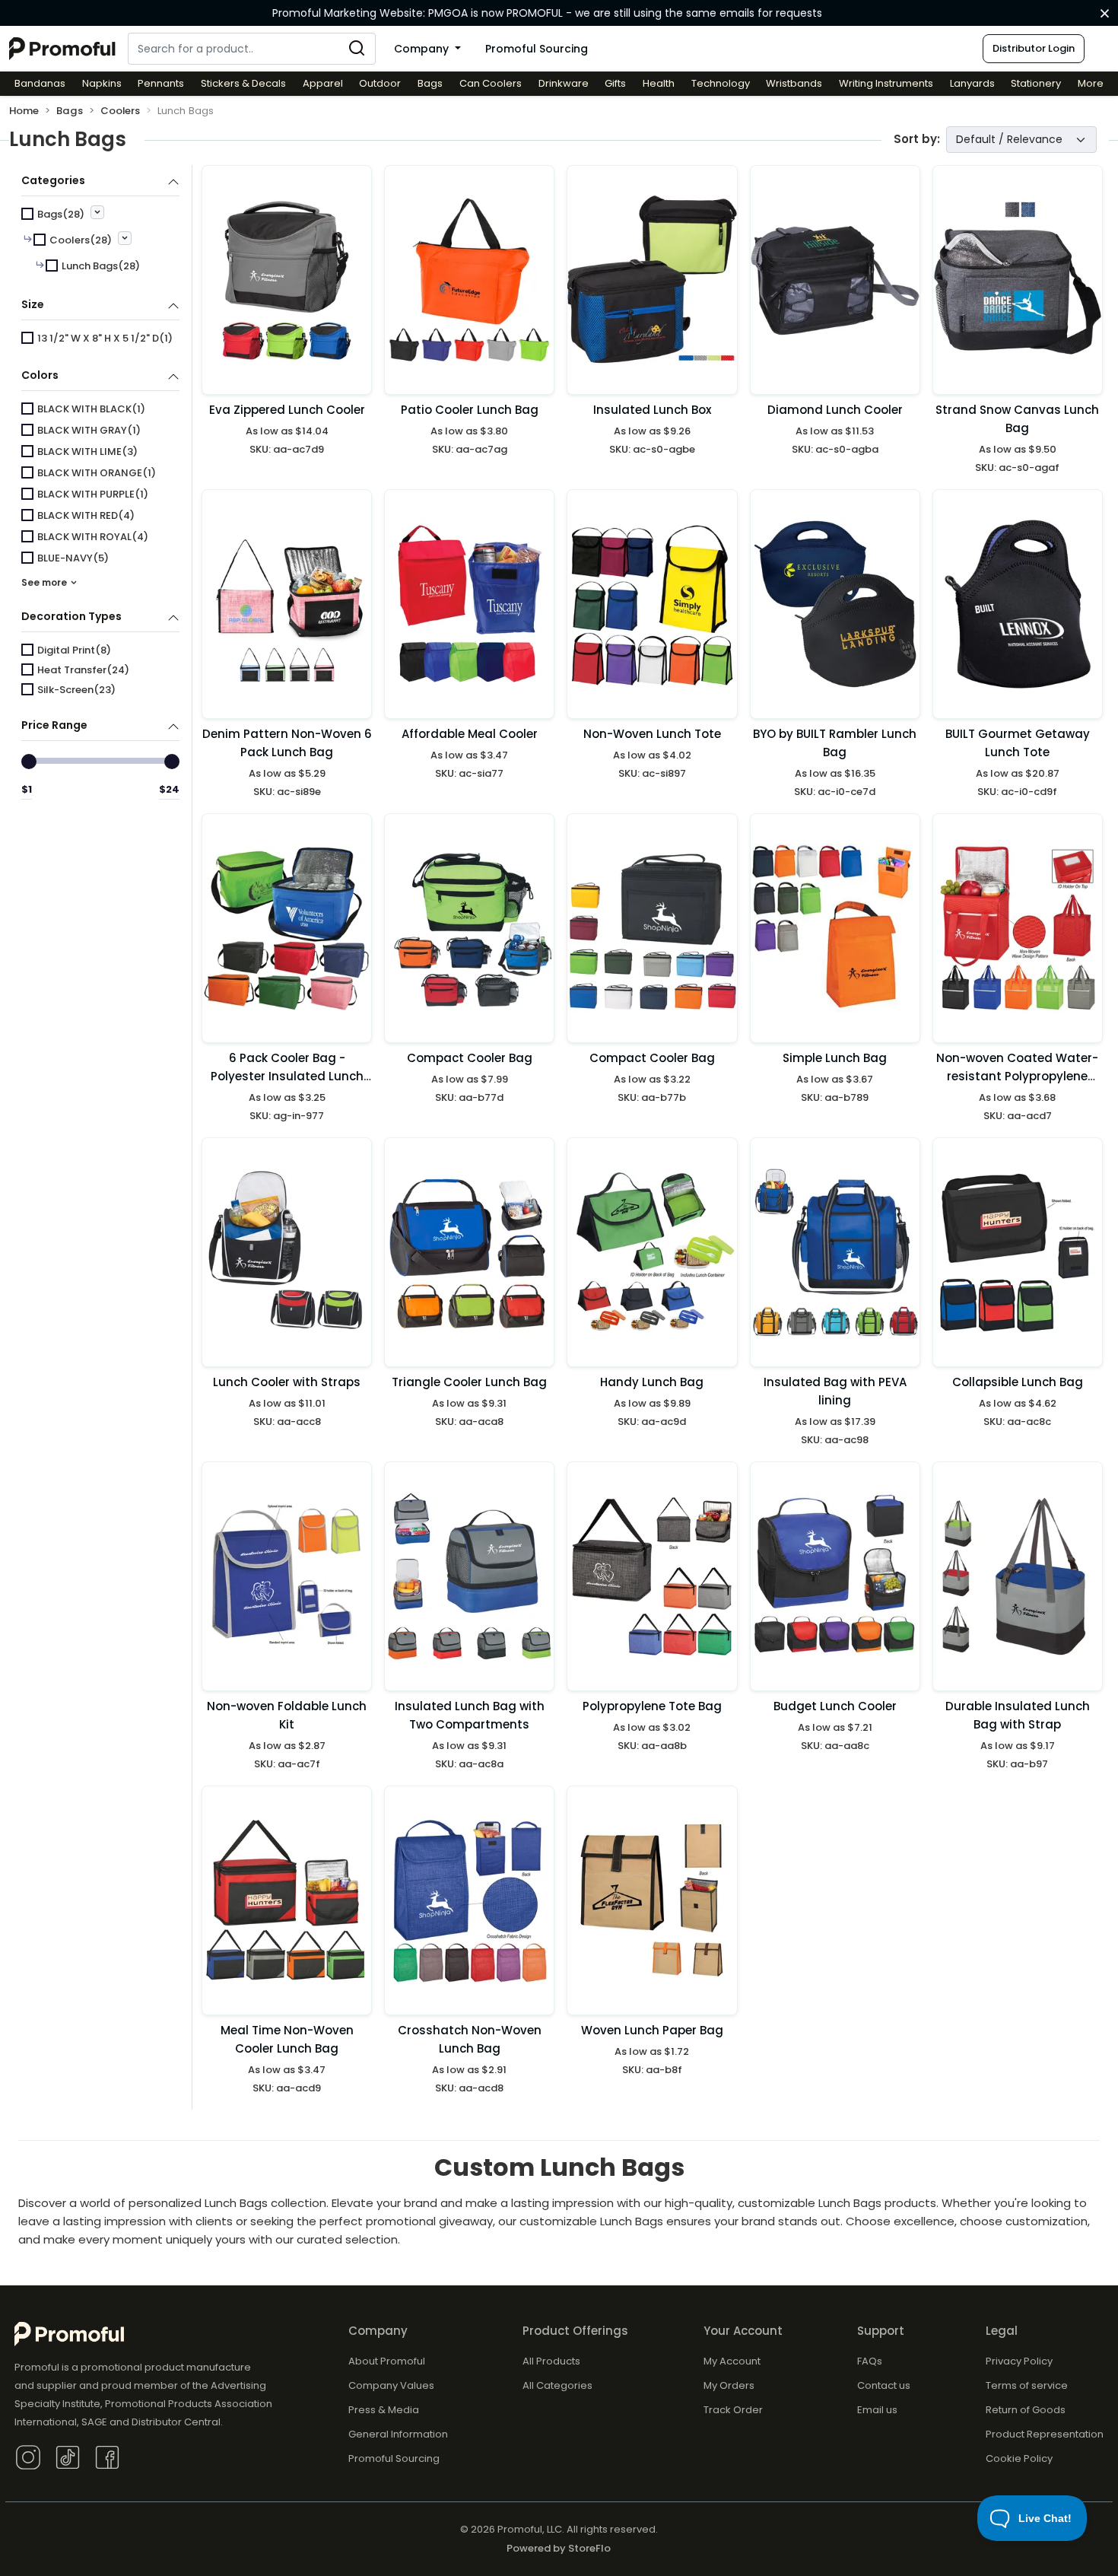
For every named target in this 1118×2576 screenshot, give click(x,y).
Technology (721, 83)
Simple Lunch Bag (835, 1058)
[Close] (1105, 14)
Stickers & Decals (243, 83)
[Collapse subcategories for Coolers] (125, 238)
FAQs (870, 2361)
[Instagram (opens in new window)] (28, 2456)
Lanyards (972, 83)
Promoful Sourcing (537, 49)
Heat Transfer (83, 670)
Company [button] (423, 49)
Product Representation (1045, 2434)
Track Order (733, 2410)
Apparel (323, 83)
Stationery (1036, 83)
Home (24, 111)
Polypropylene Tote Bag (652, 1706)
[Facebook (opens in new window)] (107, 2456)
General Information (398, 2434)
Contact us (884, 2385)
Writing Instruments (886, 83)
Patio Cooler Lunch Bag (470, 410)
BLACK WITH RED (86, 515)
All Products (551, 2361)
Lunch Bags (101, 266)
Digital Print (74, 650)
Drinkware (564, 83)
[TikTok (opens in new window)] (68, 2456)
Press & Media (384, 2410)
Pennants (161, 83)
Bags (430, 83)
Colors (40, 375)
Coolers (120, 111)
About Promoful (387, 2361)
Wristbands (794, 83)
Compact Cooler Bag (470, 1058)
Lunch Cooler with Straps (287, 1382)
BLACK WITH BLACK (91, 409)
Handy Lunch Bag (652, 1382)
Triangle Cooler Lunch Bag (469, 1382)
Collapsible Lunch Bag (1018, 1382)
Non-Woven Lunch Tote (652, 734)
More (1091, 83)
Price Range (54, 725)
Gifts (615, 83)
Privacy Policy (1019, 2361)
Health (659, 83)
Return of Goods (1026, 2410)
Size (33, 304)
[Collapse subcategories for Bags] (97, 212)
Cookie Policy (1019, 2458)
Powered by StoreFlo (559, 2548)
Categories (53, 180)
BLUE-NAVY (73, 558)
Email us (877, 2410)
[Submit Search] (357, 49)
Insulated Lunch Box (652, 410)
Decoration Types (71, 616)
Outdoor (380, 83)
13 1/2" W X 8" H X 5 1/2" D (105, 338)
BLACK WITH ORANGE (97, 473)
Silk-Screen (76, 690)
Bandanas (40, 83)
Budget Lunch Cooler (835, 1706)
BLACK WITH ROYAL (93, 537)
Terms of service (1027, 2385)
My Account (732, 2361)
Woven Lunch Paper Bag (652, 2030)
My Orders (729, 2385)
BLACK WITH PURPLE (93, 494)
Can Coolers (491, 83)
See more (45, 582)
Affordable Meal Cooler (470, 734)
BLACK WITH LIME (87, 452)
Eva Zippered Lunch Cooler (287, 410)
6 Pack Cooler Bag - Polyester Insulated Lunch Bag (287, 1076)
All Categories (557, 2385)
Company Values (391, 2385)
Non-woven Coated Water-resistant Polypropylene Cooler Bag (1017, 1076)
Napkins (102, 83)
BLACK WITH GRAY (89, 430)
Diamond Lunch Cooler (835, 410)
